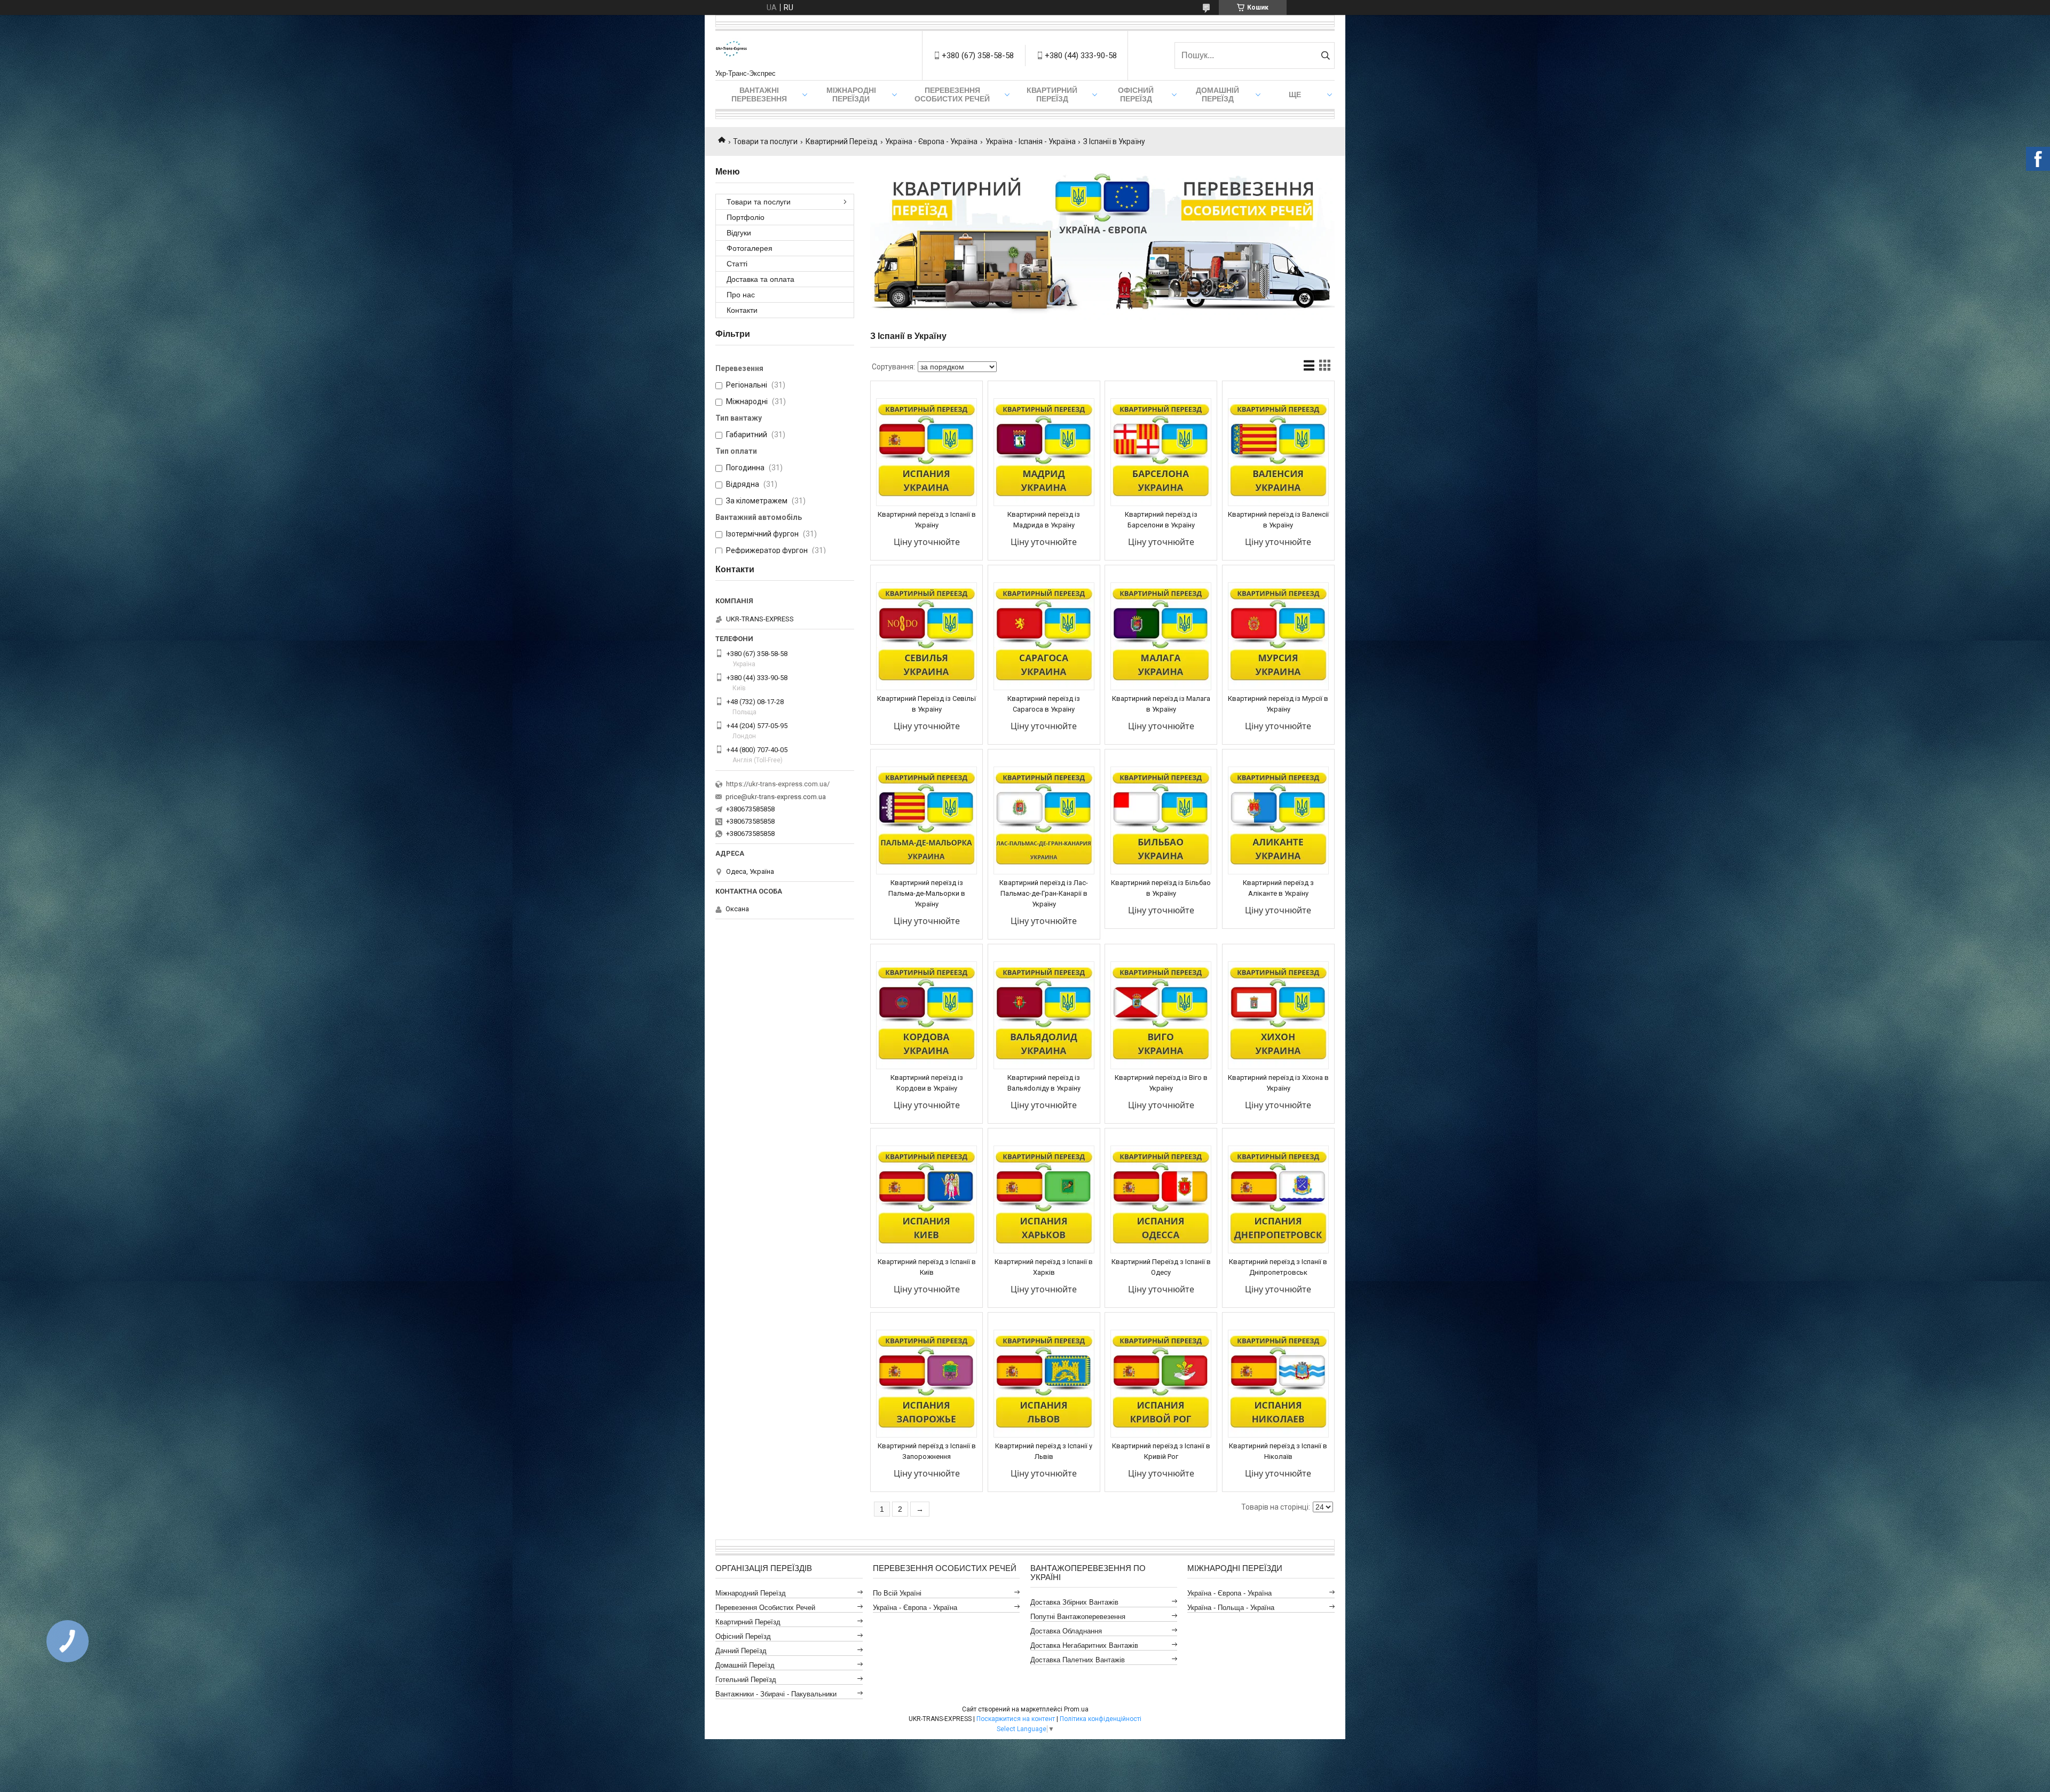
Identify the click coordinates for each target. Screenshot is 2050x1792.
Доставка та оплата (760, 279)
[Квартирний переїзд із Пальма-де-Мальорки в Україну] (927, 820)
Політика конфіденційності (1101, 1719)
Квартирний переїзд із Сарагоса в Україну (1044, 704)
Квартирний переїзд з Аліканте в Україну (1278, 888)
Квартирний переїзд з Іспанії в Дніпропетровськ (1278, 1267)
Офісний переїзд (1136, 94)
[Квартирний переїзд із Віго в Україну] (1161, 1015)
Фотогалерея (750, 248)
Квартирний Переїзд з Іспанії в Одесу (1161, 1267)
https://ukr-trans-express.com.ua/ (778, 784)
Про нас (741, 295)
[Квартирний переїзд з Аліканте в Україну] (1278, 820)
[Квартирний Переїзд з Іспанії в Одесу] (1161, 1199)
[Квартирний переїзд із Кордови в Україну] (927, 1015)
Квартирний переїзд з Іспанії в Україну (927, 520)
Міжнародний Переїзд (751, 1593)
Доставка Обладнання (1066, 1631)
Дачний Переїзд (741, 1651)
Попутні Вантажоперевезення (1078, 1617)
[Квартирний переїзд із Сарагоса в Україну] (1044, 636)
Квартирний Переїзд (842, 141)
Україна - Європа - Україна (931, 141)
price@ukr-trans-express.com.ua (776, 797)
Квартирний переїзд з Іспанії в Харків (1044, 1267)
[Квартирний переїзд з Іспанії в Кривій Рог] (1161, 1384)
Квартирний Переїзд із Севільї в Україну (927, 704)
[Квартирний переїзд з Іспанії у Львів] (1044, 1384)
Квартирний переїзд (1052, 94)
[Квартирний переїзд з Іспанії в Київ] (927, 1199)
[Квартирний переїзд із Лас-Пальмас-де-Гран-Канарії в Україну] (1044, 820)
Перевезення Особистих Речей (952, 94)
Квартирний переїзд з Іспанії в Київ (927, 1267)
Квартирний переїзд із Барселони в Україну (1161, 520)
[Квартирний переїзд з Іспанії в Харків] (1044, 1199)
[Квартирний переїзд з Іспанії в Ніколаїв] (1278, 1384)
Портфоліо (746, 217)
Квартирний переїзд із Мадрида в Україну (1044, 520)
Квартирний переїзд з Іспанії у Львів (1044, 1451)
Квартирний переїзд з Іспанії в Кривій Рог (1161, 1451)
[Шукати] (1325, 56)
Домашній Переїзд (1217, 94)
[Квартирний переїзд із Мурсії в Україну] (1278, 636)
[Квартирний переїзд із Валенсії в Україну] (1278, 452)
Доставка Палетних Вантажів (1078, 1660)
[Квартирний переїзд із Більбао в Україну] (1161, 820)
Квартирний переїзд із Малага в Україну (1161, 704)
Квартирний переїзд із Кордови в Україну (927, 1083)
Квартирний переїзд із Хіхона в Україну (1278, 1083)
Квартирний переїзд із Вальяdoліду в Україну (1044, 1083)
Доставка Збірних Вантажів (1074, 1602)
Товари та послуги (765, 141)
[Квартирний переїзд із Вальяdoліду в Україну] (1044, 1015)
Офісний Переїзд (743, 1636)
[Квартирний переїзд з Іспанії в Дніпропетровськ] (1278, 1199)
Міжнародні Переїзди (851, 94)
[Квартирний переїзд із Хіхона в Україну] (1278, 1015)
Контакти (742, 310)
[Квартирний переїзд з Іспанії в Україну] (927, 452)
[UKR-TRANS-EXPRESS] (731, 50)
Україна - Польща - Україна (1231, 1608)
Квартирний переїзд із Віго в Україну (1161, 1083)
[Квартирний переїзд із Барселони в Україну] (1161, 452)
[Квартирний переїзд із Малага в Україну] (1161, 636)
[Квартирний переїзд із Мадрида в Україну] (1044, 452)
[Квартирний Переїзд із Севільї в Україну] (927, 636)
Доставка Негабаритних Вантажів (1084, 1645)
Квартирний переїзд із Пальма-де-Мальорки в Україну (927, 893)
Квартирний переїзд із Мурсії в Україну (1278, 704)
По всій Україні (897, 1593)
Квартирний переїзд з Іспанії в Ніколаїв (1278, 1451)
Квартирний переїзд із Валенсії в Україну (1278, 520)
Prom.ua (1076, 1709)
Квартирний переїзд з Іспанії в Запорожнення (927, 1451)
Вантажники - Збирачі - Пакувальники (776, 1694)
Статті (737, 264)
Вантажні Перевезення (759, 94)
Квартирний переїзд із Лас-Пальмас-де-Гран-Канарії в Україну (1044, 893)
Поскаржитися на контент (1016, 1719)
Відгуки (739, 233)
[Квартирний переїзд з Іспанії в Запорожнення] (927, 1384)
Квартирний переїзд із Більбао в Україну (1161, 888)
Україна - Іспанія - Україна (1031, 141)
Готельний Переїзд (746, 1680)
